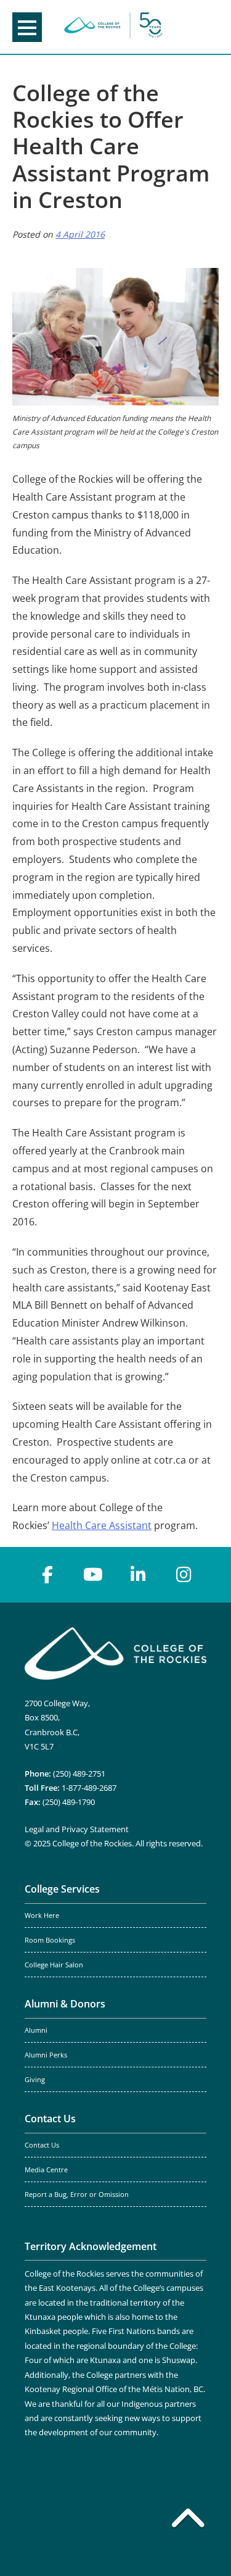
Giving (35, 2080)
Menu (27, 27)
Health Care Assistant (102, 1525)
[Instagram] (184, 1575)
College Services (62, 1889)
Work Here (42, 1915)
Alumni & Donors (65, 2004)
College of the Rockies (113, 27)
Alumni (36, 2030)
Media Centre (46, 2170)
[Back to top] (188, 2520)
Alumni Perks (46, 2055)
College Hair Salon (54, 1965)
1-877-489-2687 (89, 1788)
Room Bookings (50, 1940)
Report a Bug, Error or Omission (77, 2195)
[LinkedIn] (139, 1575)
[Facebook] (47, 1575)
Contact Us (50, 2119)
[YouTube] (93, 1575)
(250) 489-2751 (79, 1774)
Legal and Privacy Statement (77, 1829)
